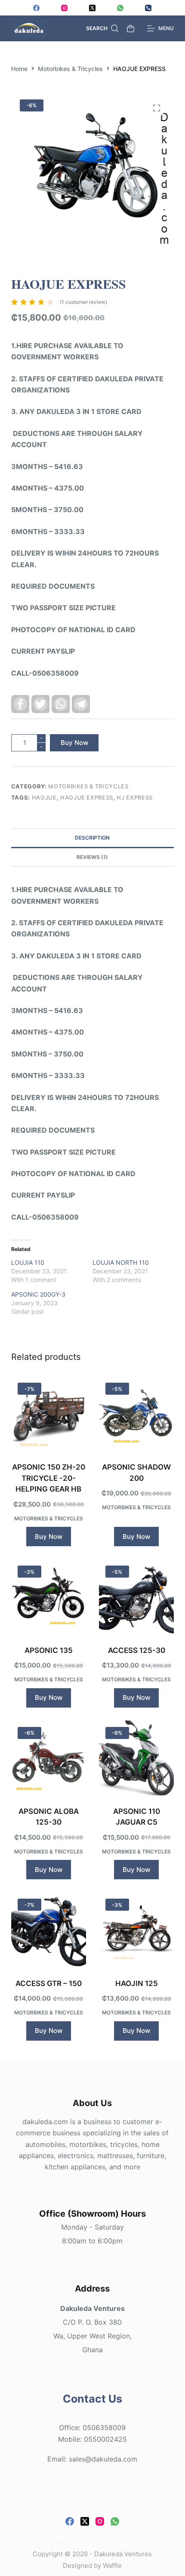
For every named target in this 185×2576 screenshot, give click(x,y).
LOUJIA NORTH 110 (121, 1262)
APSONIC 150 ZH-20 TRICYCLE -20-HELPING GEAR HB (49, 1478)
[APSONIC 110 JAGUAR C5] (136, 1758)
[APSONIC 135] (49, 1597)
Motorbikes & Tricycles (88, 786)
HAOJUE (44, 797)
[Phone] (148, 8)
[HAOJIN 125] (136, 1930)
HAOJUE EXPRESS (87, 797)
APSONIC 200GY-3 (38, 1294)
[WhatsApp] (120, 8)
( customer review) (83, 302)
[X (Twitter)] (92, 8)
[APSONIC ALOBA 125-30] (49, 1758)
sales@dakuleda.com (103, 2459)
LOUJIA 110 (28, 1262)
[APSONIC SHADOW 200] (136, 1414)
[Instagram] (64, 8)
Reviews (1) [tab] (92, 857)
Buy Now (74, 743)
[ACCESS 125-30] (136, 1597)
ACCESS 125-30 (137, 1650)
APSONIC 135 (49, 1650)
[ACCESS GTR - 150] (49, 1930)
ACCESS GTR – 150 (49, 1983)
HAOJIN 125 (137, 1983)
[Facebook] (36, 8)
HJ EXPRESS (135, 797)
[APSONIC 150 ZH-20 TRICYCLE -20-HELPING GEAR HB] (49, 1414)
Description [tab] (92, 838)
